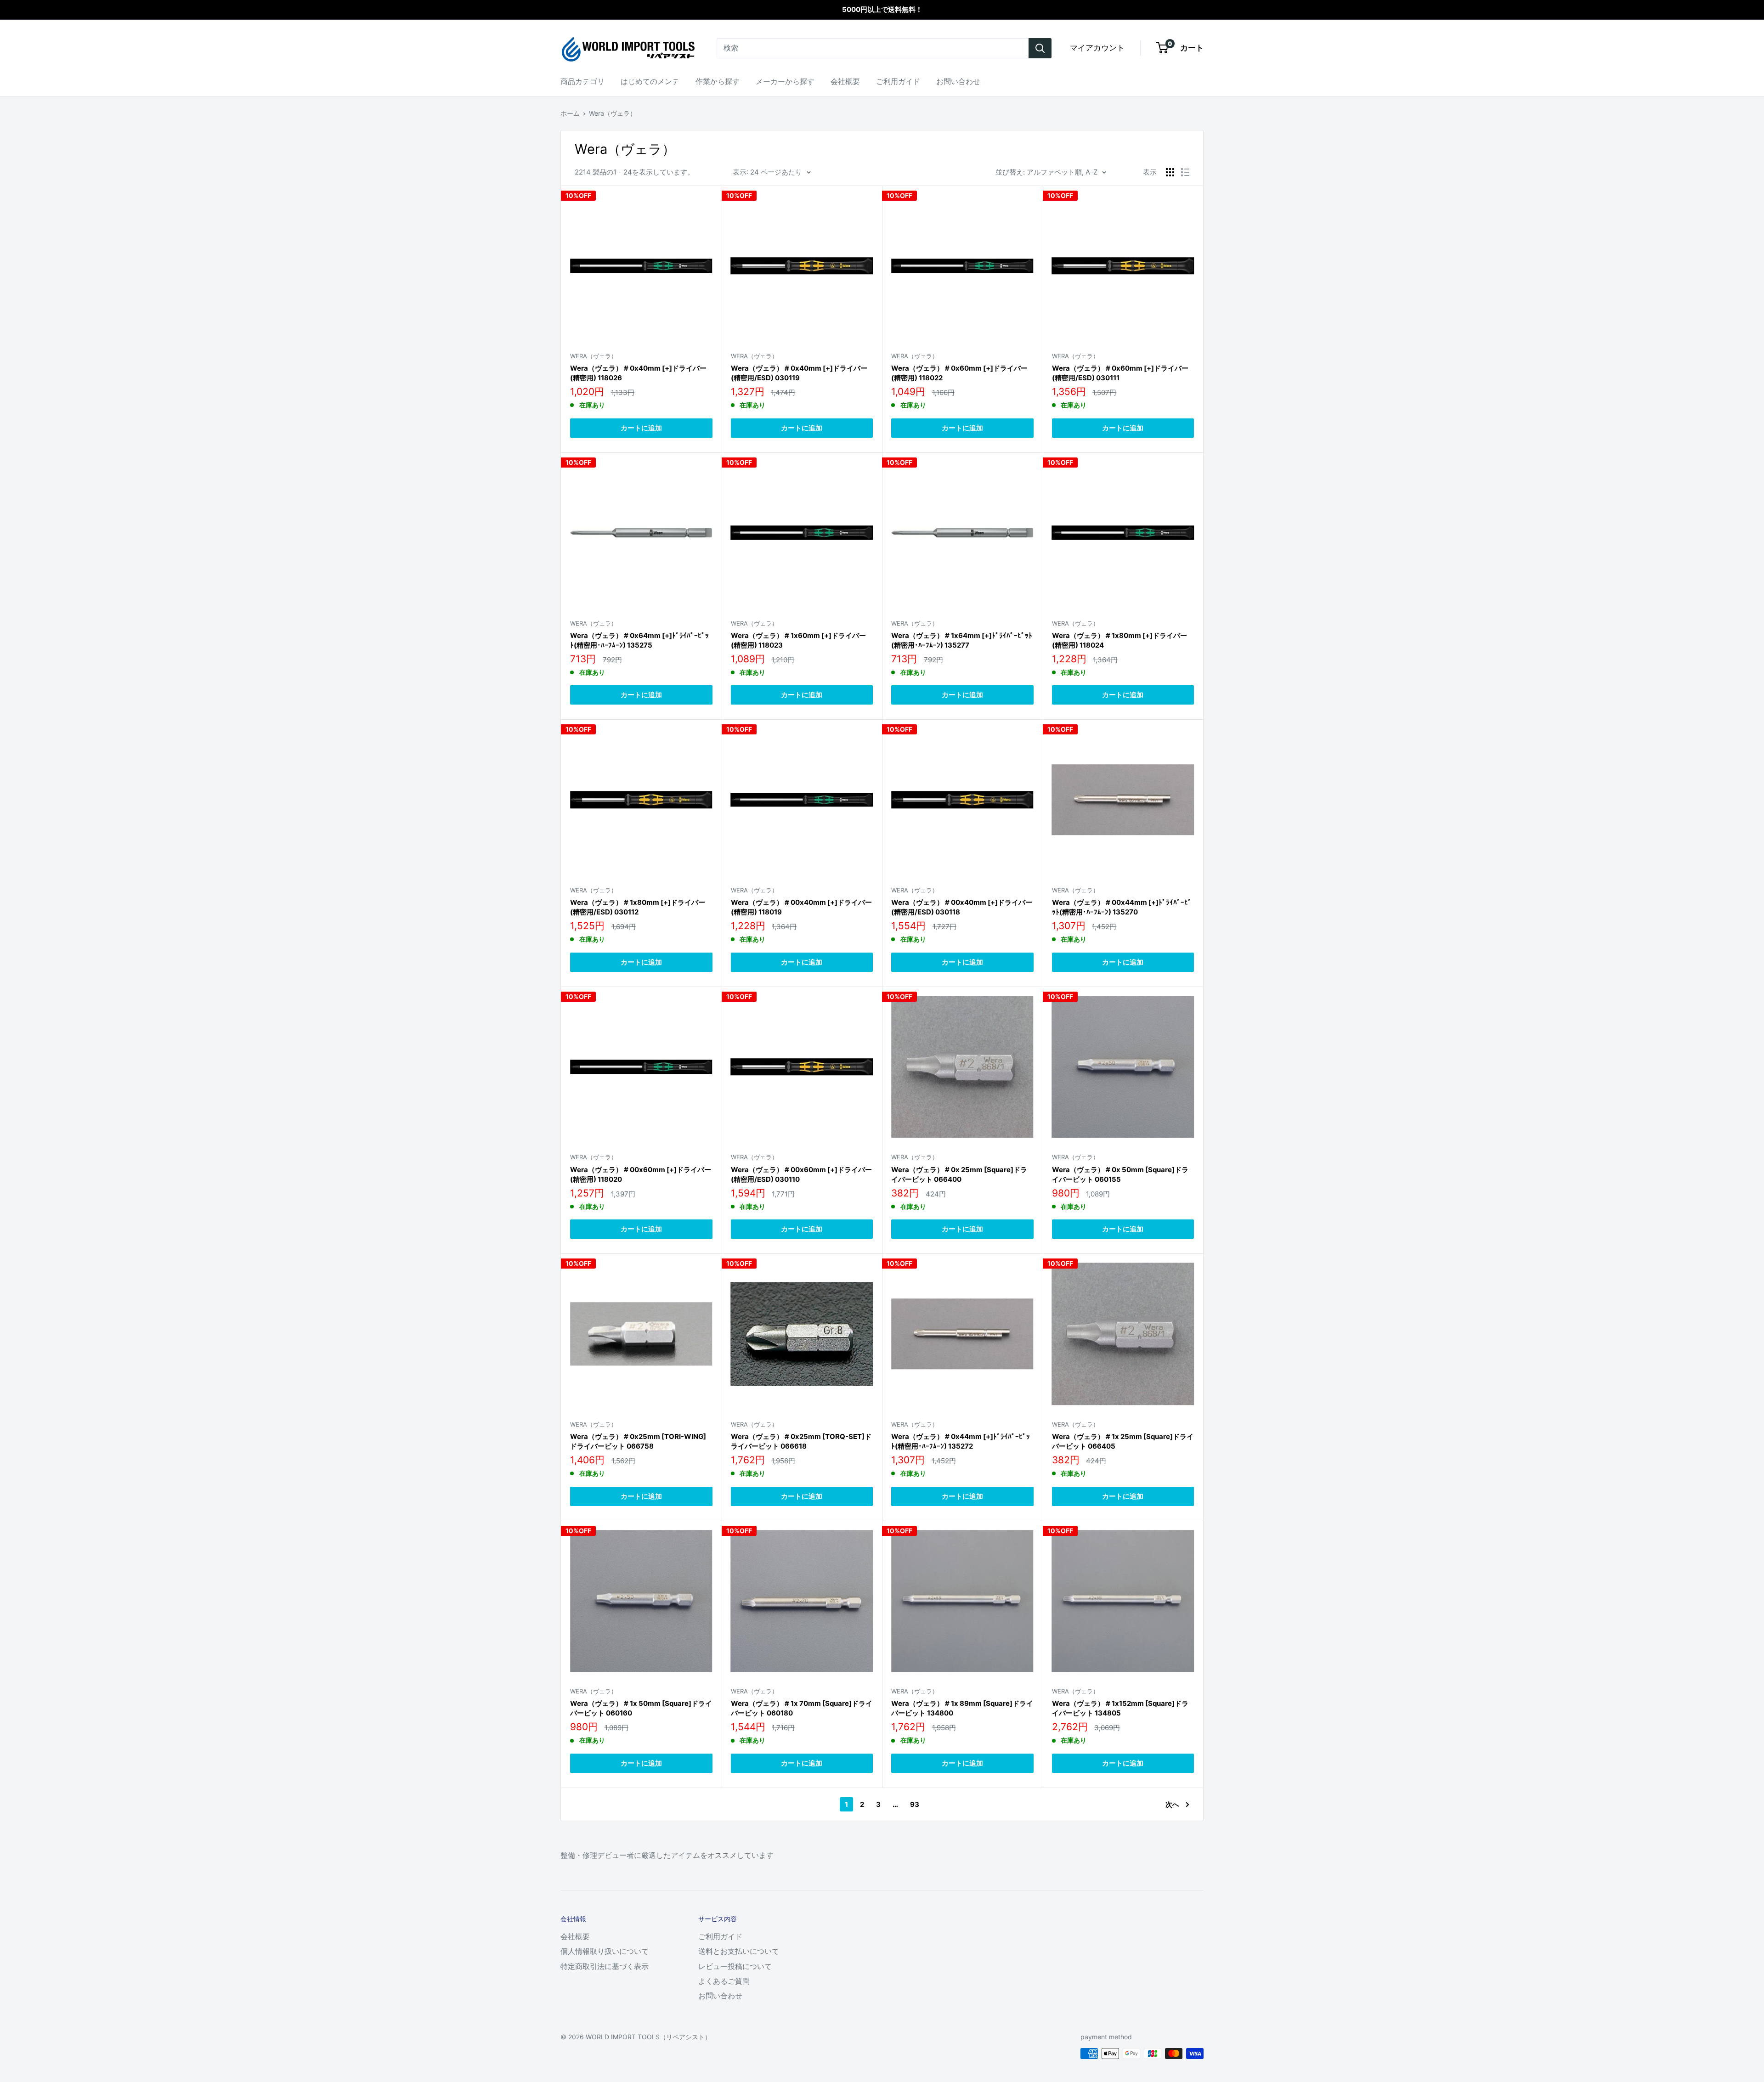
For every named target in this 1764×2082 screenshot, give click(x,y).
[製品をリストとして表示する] (1185, 172)
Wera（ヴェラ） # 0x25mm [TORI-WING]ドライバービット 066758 (638, 1441)
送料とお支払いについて (739, 1951)
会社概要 (845, 81)
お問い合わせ (958, 81)
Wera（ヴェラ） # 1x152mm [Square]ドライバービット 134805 (1120, 1708)
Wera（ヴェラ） (613, 113)
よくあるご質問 (724, 1981)
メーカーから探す (785, 81)
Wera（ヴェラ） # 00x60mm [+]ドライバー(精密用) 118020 (641, 1174)
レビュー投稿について (735, 1966)
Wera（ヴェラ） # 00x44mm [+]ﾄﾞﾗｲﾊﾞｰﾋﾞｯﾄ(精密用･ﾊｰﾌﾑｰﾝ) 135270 (1122, 907)
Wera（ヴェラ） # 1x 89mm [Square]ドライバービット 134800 (962, 1708)
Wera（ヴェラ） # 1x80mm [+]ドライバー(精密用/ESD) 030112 (638, 907)
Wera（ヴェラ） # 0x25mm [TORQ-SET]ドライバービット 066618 (801, 1441)
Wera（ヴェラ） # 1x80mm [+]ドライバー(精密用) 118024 (1119, 640)
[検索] (1040, 48)
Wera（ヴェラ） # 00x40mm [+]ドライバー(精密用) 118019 (801, 907)
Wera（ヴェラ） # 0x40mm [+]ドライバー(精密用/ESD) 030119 (799, 373)
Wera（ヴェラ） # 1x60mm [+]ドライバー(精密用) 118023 (798, 640)
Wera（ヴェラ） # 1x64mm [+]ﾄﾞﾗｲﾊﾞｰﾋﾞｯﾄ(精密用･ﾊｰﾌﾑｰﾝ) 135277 (962, 640)
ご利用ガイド (898, 81)
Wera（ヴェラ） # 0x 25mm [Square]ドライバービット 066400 (959, 1174)
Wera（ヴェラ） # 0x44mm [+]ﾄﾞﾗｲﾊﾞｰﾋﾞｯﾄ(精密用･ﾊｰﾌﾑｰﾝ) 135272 (961, 1441)
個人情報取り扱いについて (605, 1951)
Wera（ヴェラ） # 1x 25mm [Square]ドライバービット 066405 (1123, 1441)
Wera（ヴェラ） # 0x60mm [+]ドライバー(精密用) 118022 (959, 373)
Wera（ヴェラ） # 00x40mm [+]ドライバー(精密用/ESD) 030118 (962, 907)
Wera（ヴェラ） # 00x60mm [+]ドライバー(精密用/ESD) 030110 (801, 1174)
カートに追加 (641, 428)
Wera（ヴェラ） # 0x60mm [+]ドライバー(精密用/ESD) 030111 (1120, 373)
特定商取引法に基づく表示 (605, 1966)
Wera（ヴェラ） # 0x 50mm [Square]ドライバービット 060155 (1120, 1174)
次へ (1172, 1804)
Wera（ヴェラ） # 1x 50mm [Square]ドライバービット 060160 (641, 1708)
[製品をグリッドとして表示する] (1170, 172)
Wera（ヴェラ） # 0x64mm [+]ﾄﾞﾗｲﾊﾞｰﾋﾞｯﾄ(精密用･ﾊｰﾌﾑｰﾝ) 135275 (639, 640)
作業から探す (718, 81)
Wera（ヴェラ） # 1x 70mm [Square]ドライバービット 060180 (802, 1708)
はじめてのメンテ (650, 81)
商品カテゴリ (582, 81)
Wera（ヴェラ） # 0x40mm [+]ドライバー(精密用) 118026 (638, 373)
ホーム (570, 113)
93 (915, 1804)
